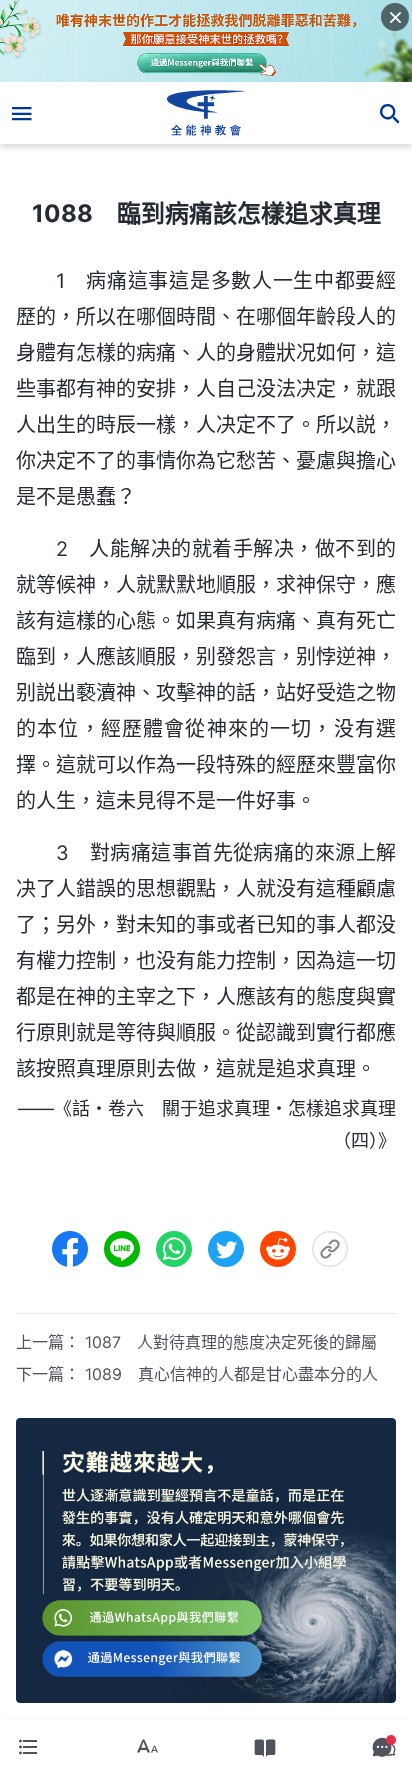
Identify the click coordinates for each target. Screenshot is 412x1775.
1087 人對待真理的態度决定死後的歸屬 (231, 1342)
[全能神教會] (206, 113)
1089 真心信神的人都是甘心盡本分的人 (231, 1374)
